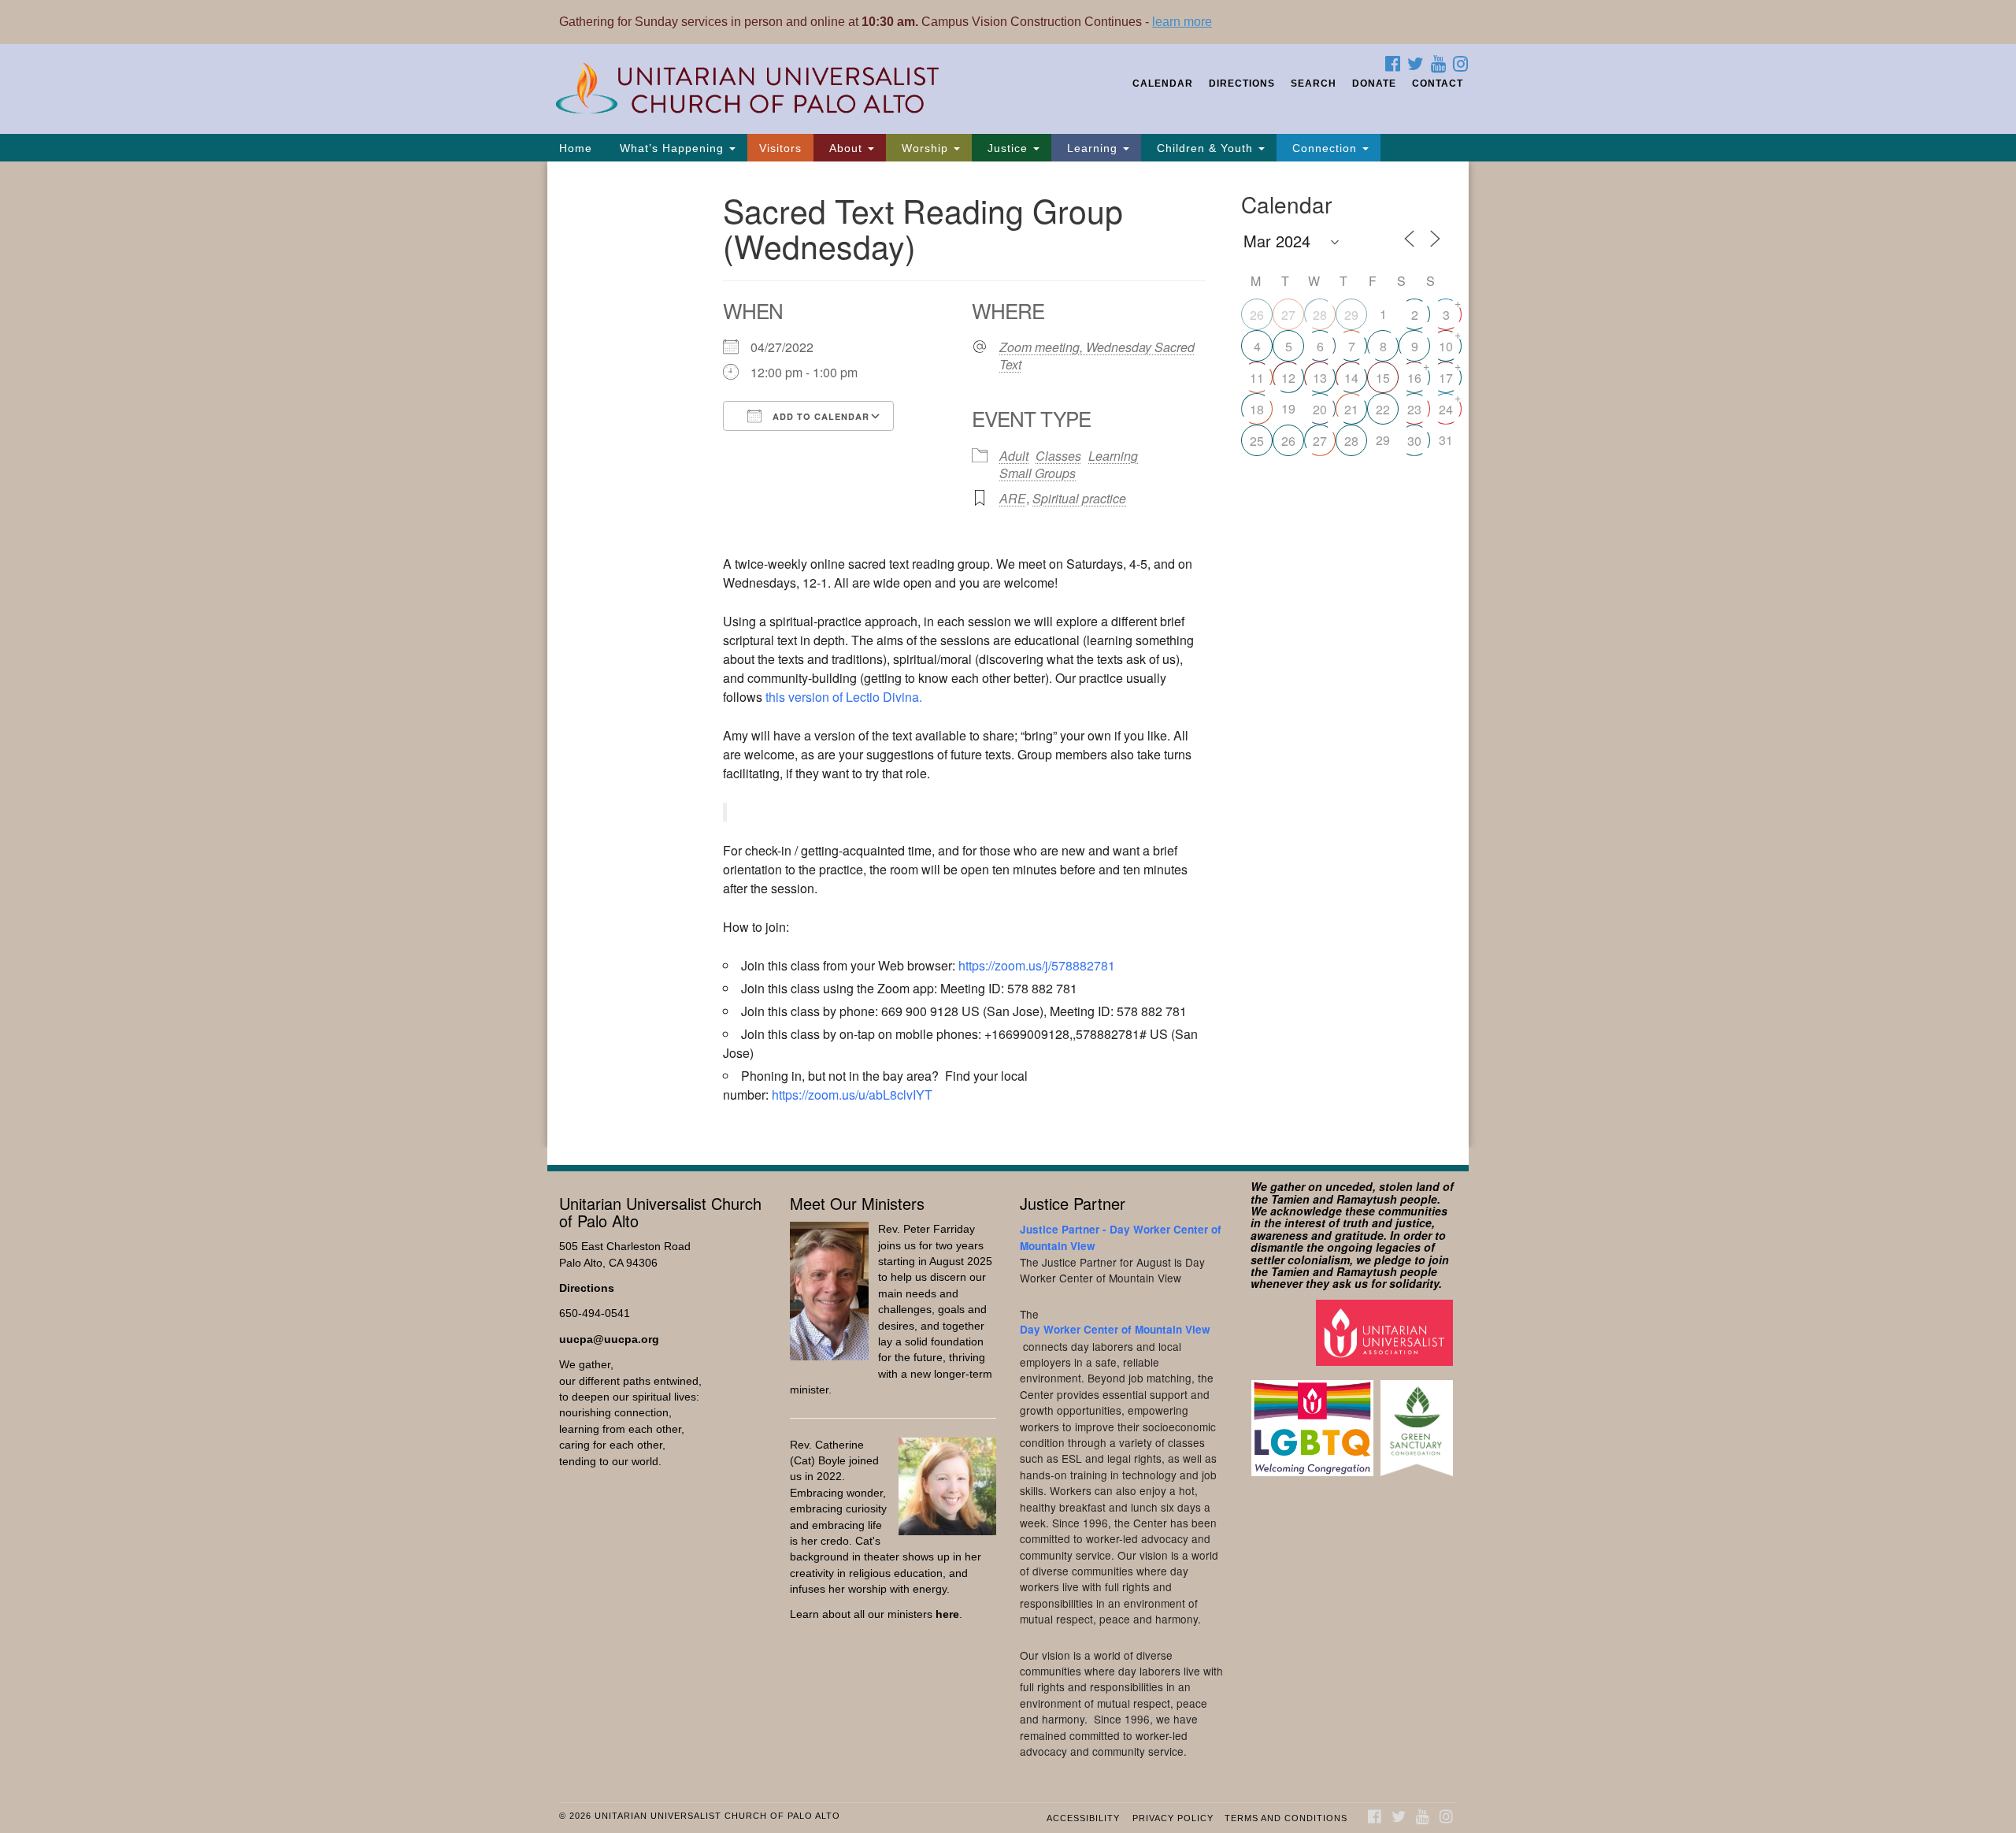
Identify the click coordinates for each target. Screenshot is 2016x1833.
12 (1288, 378)
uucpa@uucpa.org (609, 1339)
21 (1351, 409)
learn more (1182, 22)
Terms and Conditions (1286, 1818)
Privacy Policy (1173, 1818)
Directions (1242, 83)
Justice (1008, 148)
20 (1320, 409)
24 (1446, 409)
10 (1446, 346)
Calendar (1163, 83)
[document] (1008, 655)
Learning (1092, 148)
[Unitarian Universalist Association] (1386, 1332)
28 (1320, 315)
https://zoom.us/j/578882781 (1037, 965)
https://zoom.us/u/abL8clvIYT (852, 1095)
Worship (925, 148)
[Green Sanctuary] (1419, 1421)
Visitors (780, 148)
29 (1351, 315)
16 (1414, 378)
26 (1257, 315)
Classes (1058, 456)
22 (1383, 409)
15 (1383, 378)
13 (1320, 378)
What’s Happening (672, 148)
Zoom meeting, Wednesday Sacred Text (1097, 356)
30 (1414, 441)
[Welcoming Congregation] (1314, 1421)
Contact (1438, 83)
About (846, 148)
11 (1257, 378)
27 (1288, 315)
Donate (1374, 83)
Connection (1325, 148)
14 (1351, 378)
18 (1257, 409)
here (947, 1614)
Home (576, 148)
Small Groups (1038, 473)
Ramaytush (1367, 1199)
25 (1257, 441)
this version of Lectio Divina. (844, 697)
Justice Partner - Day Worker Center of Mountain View (1121, 1237)
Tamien (1290, 1199)
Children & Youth (1205, 148)
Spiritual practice (1079, 498)
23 (1414, 409)
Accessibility (1083, 1818)
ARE (1013, 498)
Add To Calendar (819, 416)
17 (1446, 378)
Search (1314, 83)
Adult (1014, 456)
